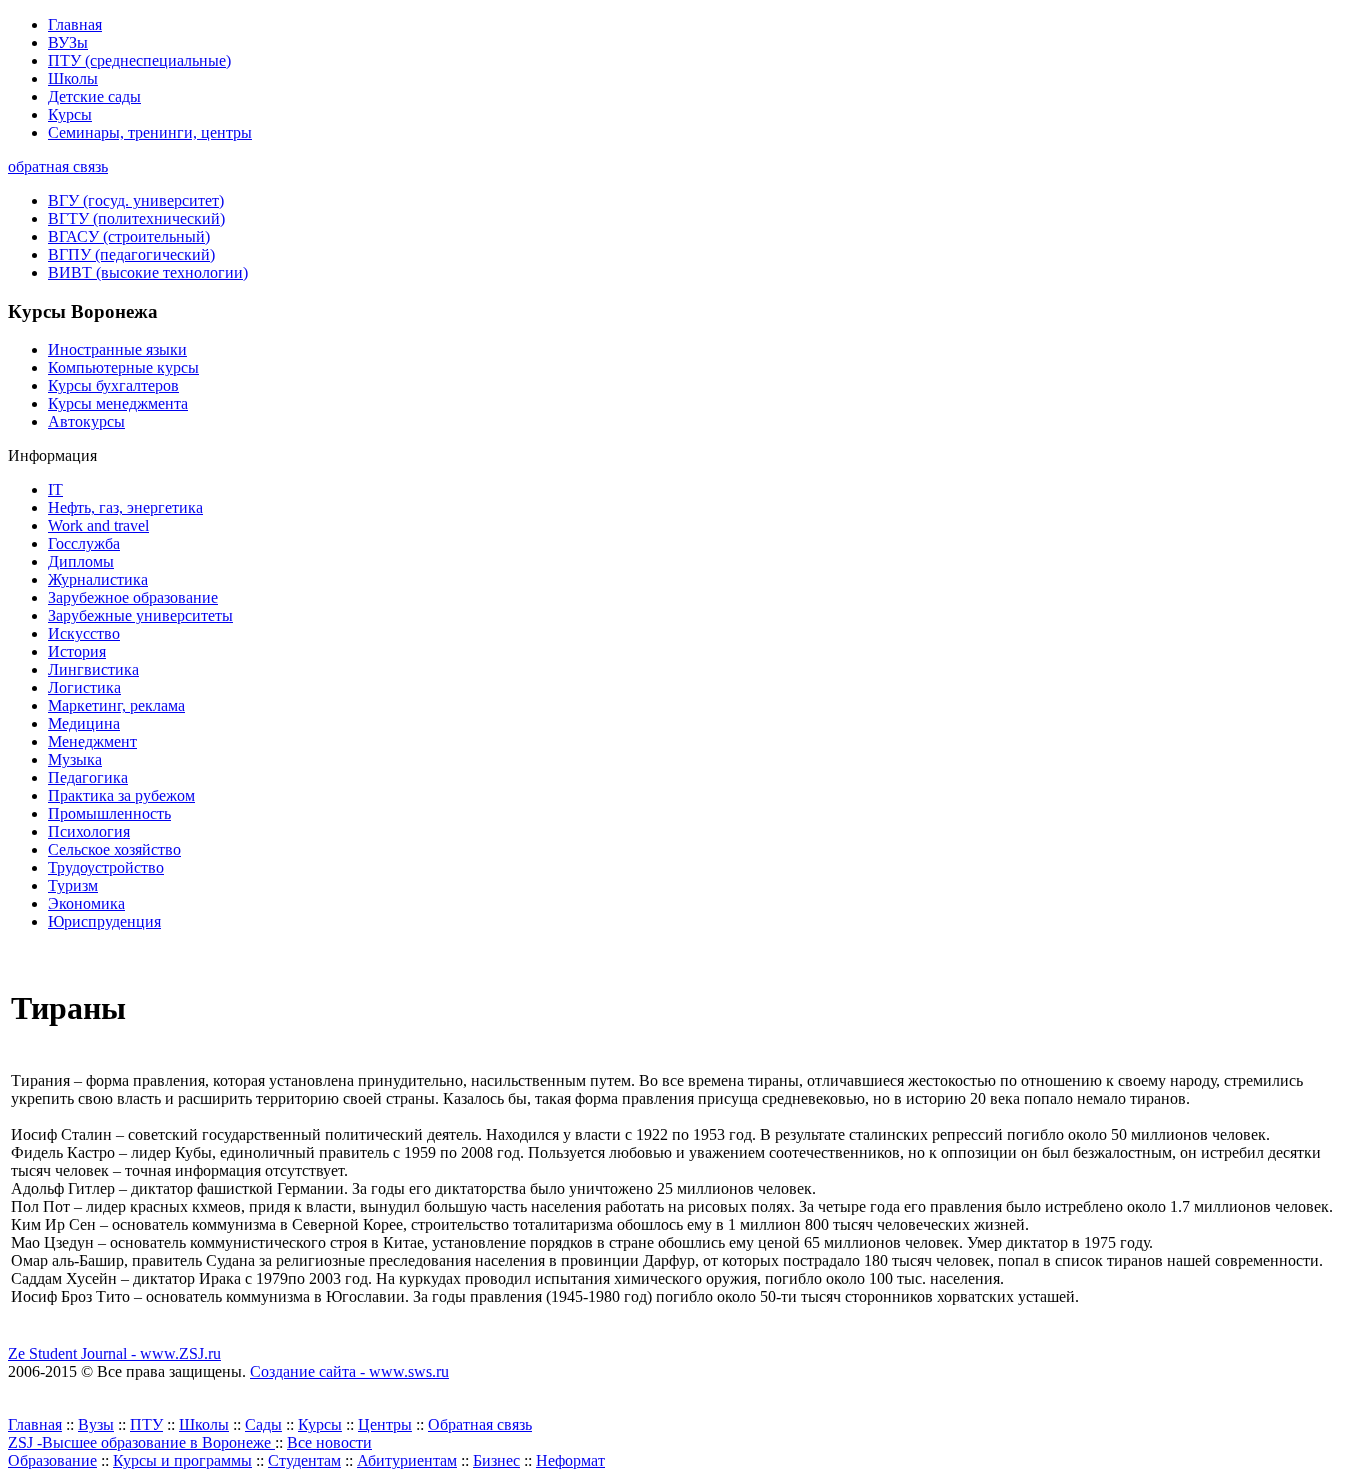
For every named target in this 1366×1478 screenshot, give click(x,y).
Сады (263, 1424)
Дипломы (81, 561)
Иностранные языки (117, 349)
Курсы (70, 114)
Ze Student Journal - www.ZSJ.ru (114, 1353)
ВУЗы (68, 42)
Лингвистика (93, 669)
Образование (52, 1460)
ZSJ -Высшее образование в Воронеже (141, 1442)
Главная (75, 24)
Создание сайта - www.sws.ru (349, 1371)
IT (55, 489)
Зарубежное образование (133, 597)
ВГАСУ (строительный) (129, 236)
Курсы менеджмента (118, 403)
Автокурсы (86, 421)
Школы (73, 78)
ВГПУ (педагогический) (131, 254)
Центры (385, 1424)
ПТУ (146, 1424)
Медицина (84, 723)
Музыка (75, 759)
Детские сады (94, 96)
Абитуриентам (407, 1460)
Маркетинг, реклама (116, 705)
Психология (89, 831)
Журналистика (98, 579)
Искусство (84, 633)
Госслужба (84, 543)
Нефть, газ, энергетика (125, 507)
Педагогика (88, 777)
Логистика (84, 687)
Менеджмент (92, 741)
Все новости (329, 1442)
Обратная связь (480, 1424)
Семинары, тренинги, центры (150, 132)
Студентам (304, 1460)
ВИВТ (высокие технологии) (148, 272)
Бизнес (496, 1460)
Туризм (73, 885)
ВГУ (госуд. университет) (136, 200)
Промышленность (109, 813)
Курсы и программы (182, 1460)
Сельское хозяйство (114, 849)
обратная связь (58, 166)
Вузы (96, 1424)
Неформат (570, 1460)
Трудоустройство (106, 867)
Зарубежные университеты (140, 615)
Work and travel (98, 525)
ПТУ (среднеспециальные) (139, 60)
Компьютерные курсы (123, 367)
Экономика (86, 903)
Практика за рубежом (121, 795)
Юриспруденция (104, 921)
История (77, 651)
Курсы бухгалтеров (113, 385)
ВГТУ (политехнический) (136, 218)
